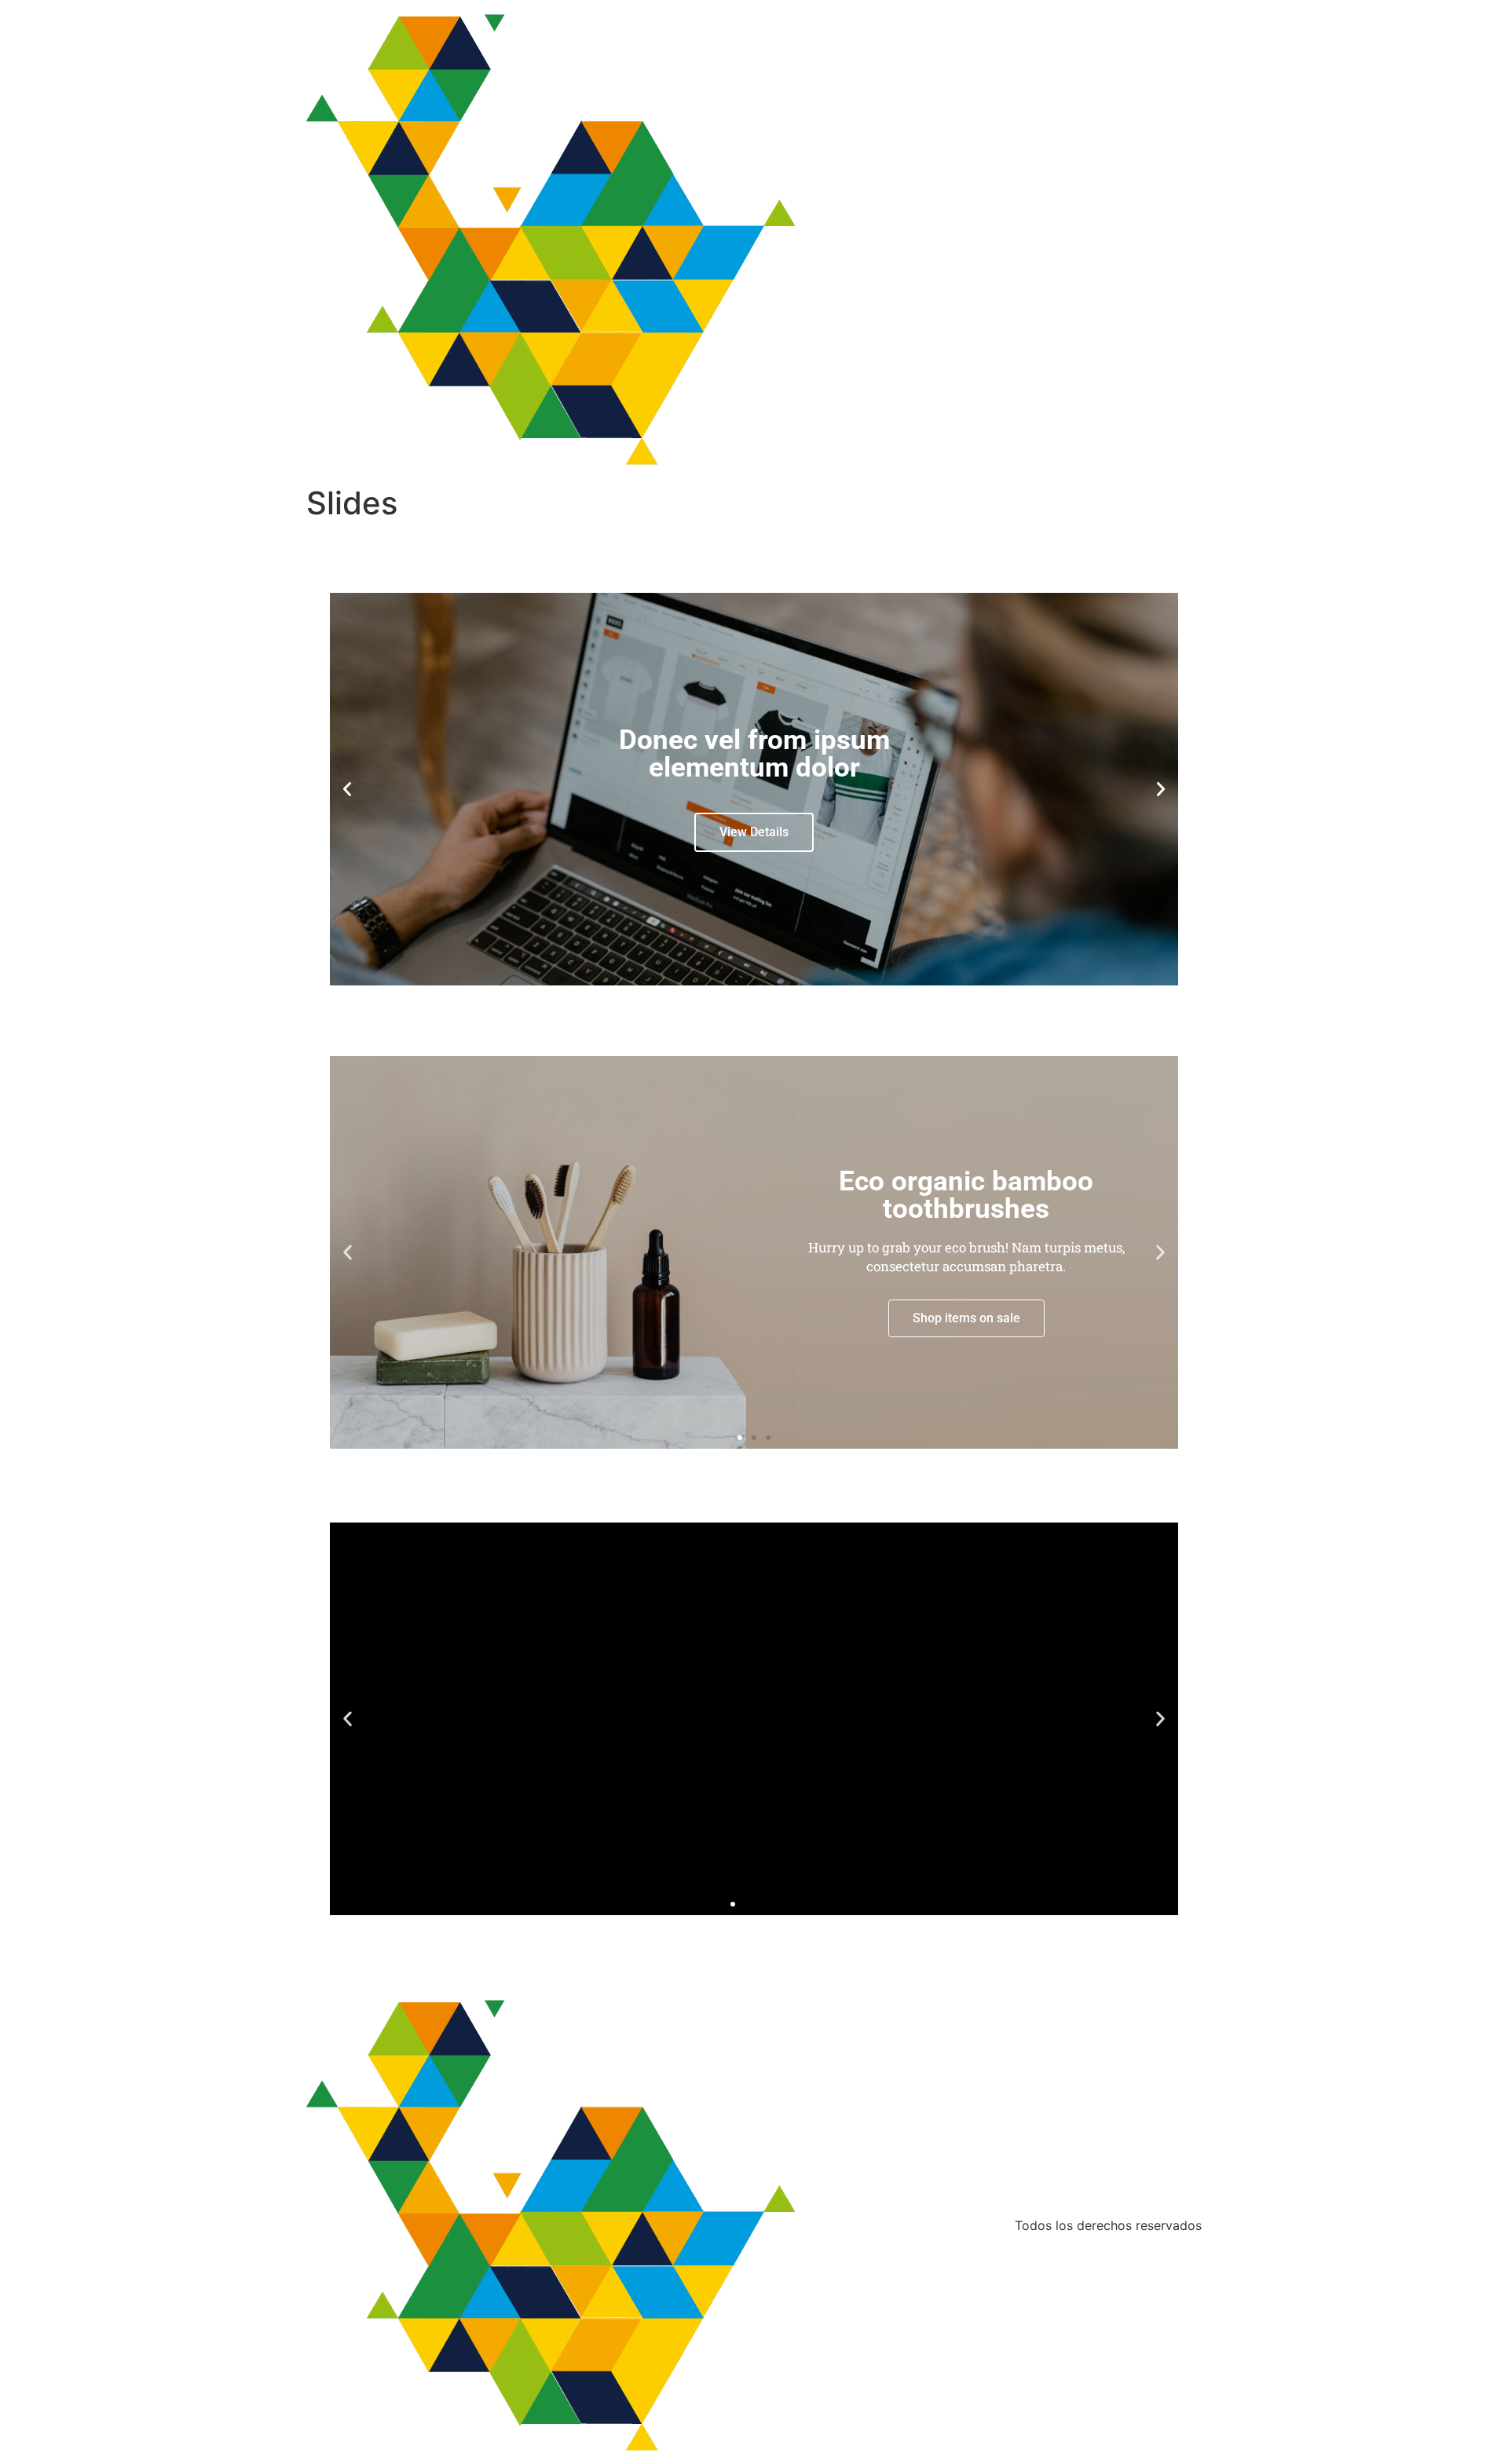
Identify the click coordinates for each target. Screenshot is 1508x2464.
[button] (347, 789)
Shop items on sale (966, 1318)
